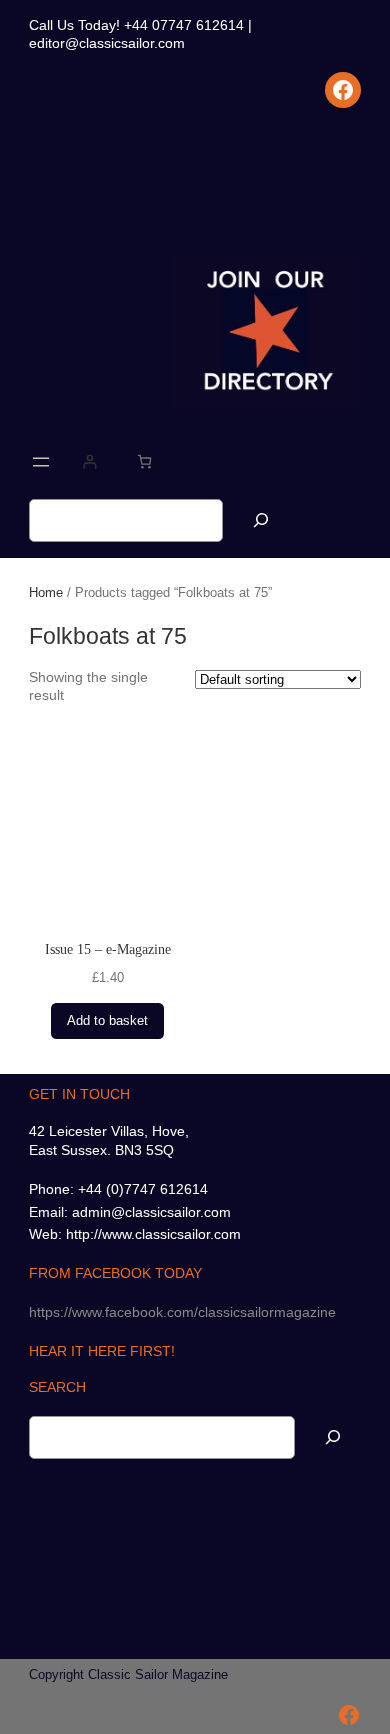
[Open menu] (41, 462)
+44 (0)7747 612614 (143, 1189)
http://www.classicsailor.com (153, 1234)
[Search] (261, 520)
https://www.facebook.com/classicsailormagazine (182, 1312)
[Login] (89, 461)
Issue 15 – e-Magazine (108, 949)
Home (46, 592)
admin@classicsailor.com (151, 1212)
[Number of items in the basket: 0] (144, 461)
